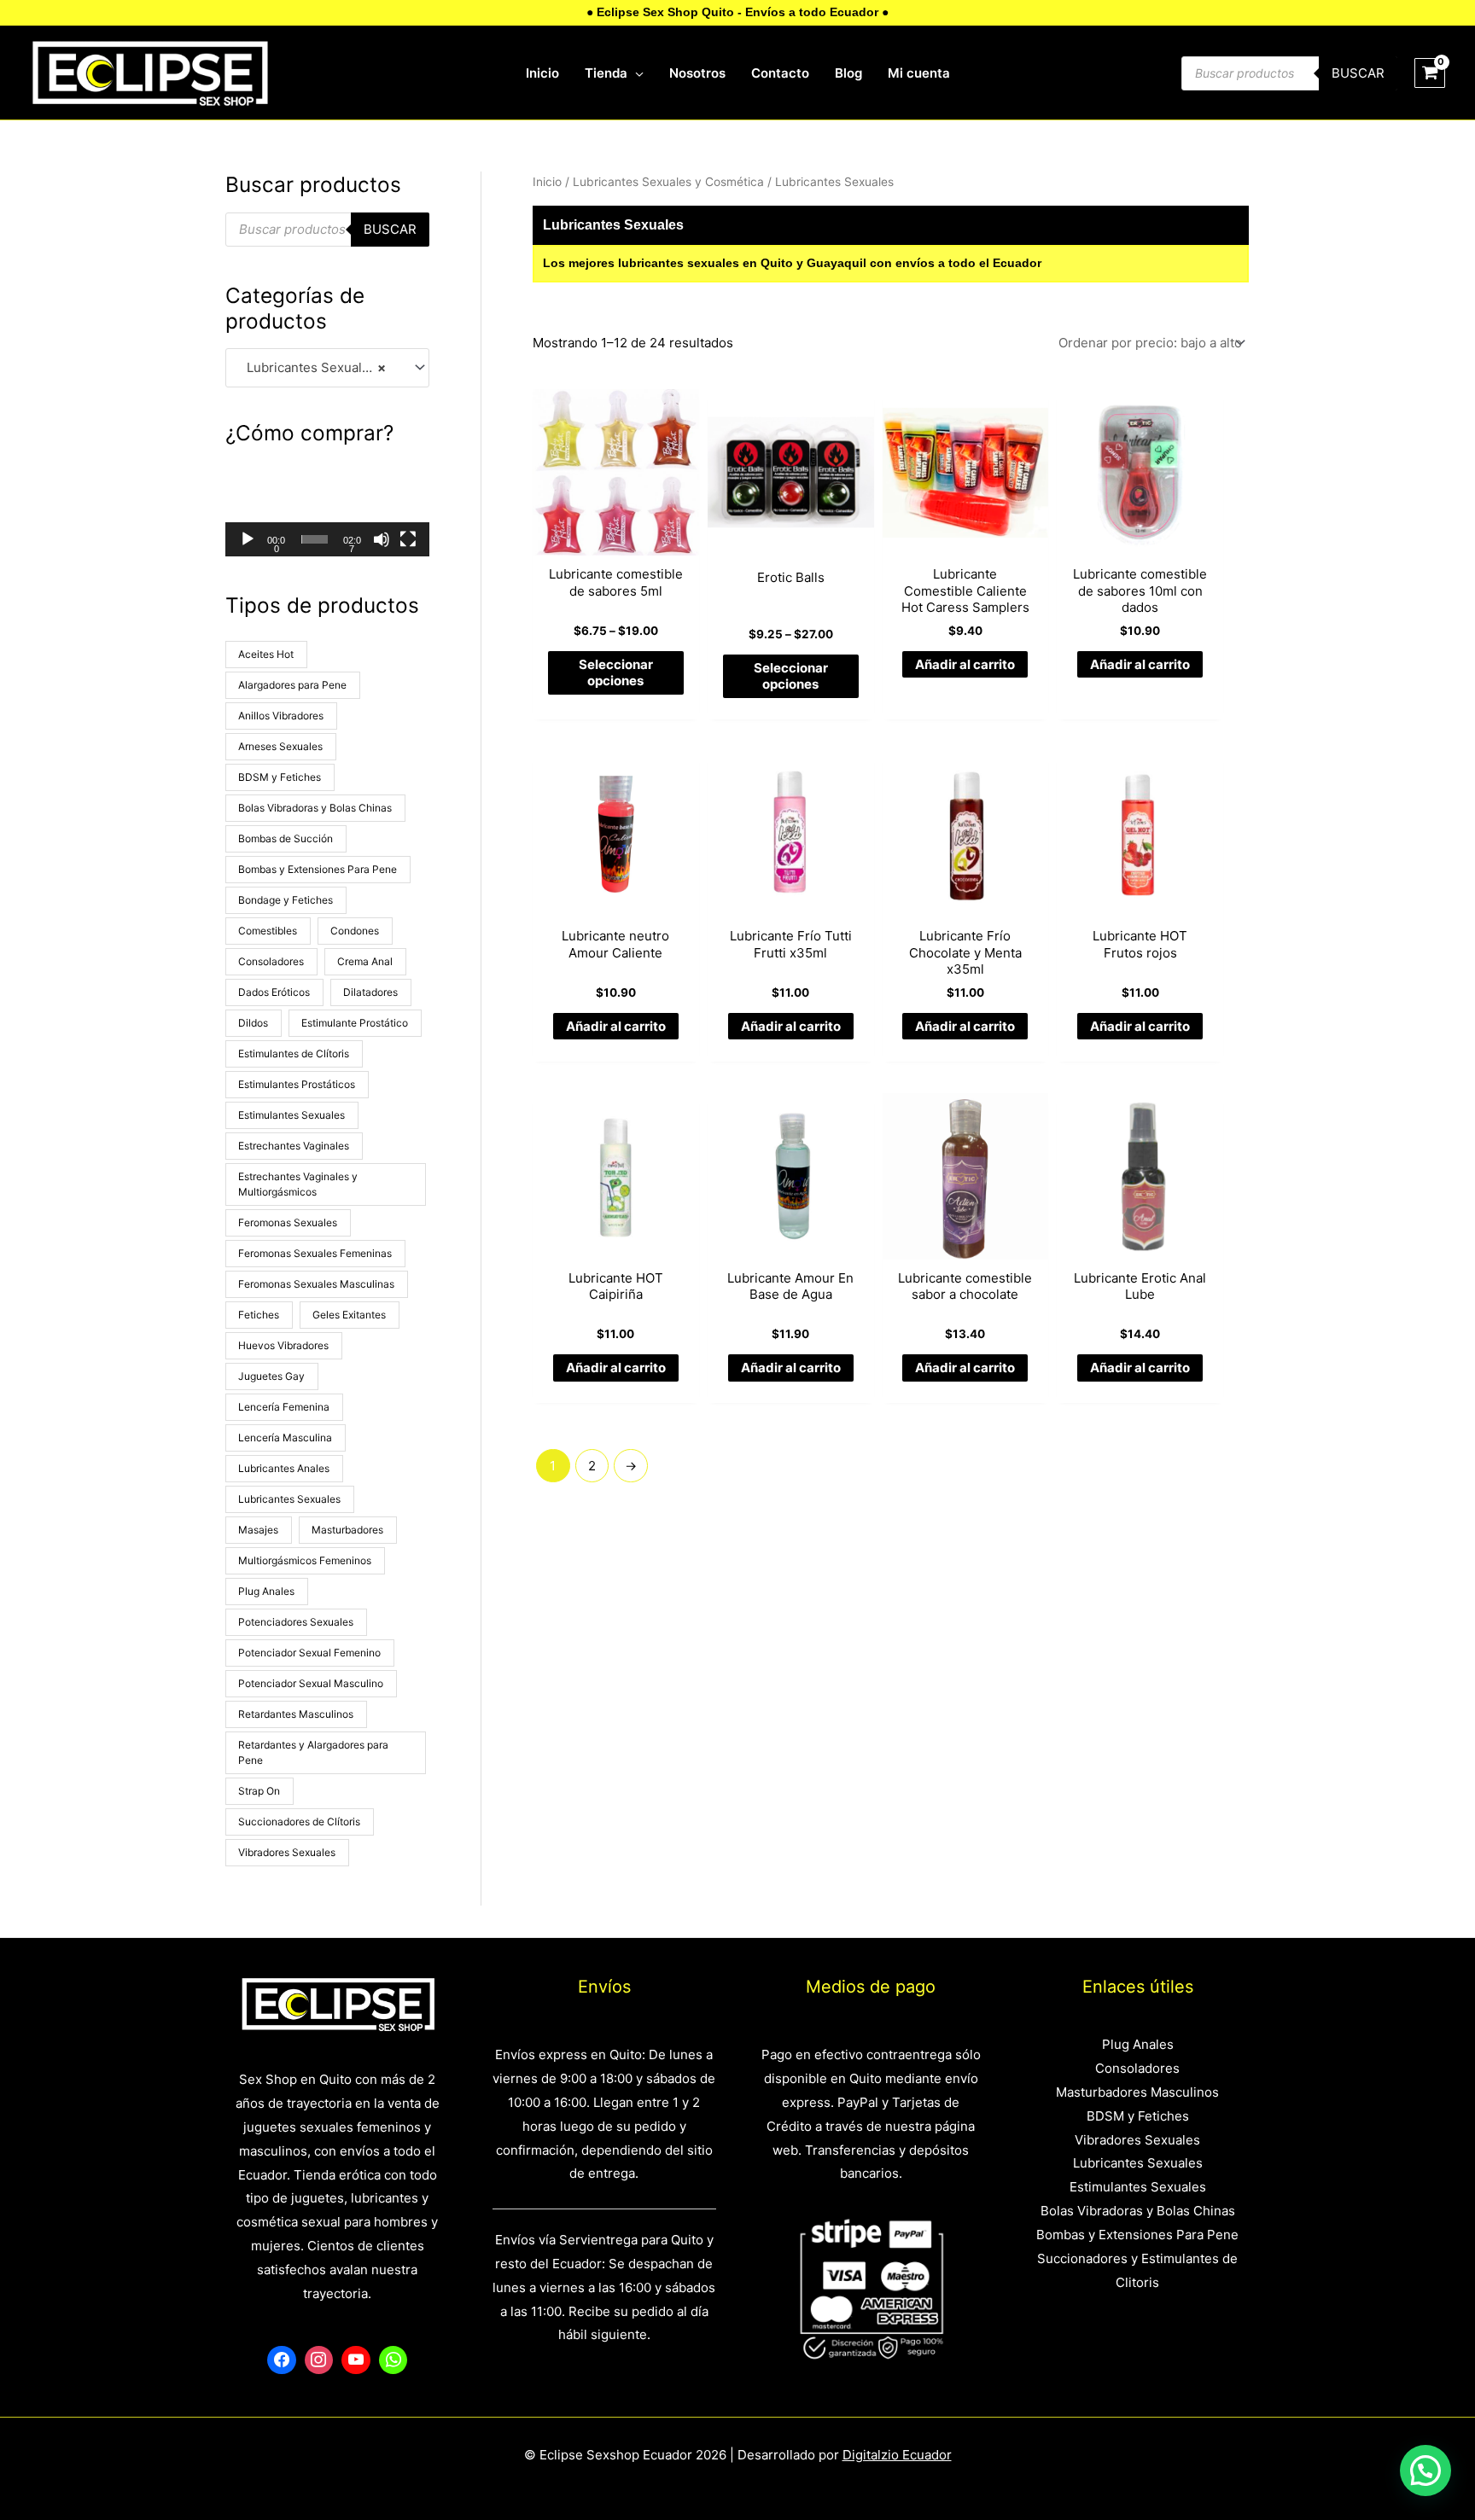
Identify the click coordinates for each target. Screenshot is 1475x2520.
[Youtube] (356, 2360)
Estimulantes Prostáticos (297, 1084)
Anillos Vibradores (281, 716)
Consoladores (271, 961)
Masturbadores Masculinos (1137, 2092)
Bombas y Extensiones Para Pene (318, 869)
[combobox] (327, 368)
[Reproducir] (248, 539)
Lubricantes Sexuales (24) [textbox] (320, 367)
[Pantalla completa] (408, 539)
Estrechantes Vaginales (294, 1146)
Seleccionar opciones (616, 673)
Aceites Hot (266, 654)
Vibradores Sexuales (287, 1852)
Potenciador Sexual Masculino (311, 1683)
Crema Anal (365, 961)
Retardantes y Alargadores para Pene (313, 1752)
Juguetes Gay (271, 1376)
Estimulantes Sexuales (292, 1115)
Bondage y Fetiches (286, 900)
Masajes (258, 1530)
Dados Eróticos (274, 992)
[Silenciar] (382, 539)
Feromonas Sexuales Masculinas (316, 1284)
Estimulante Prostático (355, 1023)
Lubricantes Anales (284, 1468)
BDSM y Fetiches (280, 777)
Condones (355, 931)
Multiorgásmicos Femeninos (305, 1560)
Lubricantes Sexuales (289, 1499)
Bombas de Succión (286, 838)
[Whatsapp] (394, 2360)
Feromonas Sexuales (288, 1222)
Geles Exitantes (349, 1315)
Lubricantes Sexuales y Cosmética (668, 182)
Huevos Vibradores (283, 1345)
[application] (635, 73)
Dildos (253, 1023)
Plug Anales (266, 1591)
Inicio (547, 182)
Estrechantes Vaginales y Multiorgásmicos (298, 1184)
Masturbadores (347, 1530)
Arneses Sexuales (280, 746)
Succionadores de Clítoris (299, 1822)
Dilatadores (370, 992)
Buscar (1358, 73)
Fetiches (259, 1315)
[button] (328, 508)
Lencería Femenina (284, 1407)
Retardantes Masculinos (296, 1714)
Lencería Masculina (285, 1438)
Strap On (259, 1791)
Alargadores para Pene (292, 685)
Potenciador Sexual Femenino (309, 1653)
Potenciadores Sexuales (296, 1622)
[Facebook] (282, 2360)
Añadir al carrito (965, 664)
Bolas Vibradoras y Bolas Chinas (315, 808)
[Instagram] (319, 2360)
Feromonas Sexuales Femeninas (315, 1253)
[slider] (315, 539)
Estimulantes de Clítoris (294, 1053)
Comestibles (268, 931)
